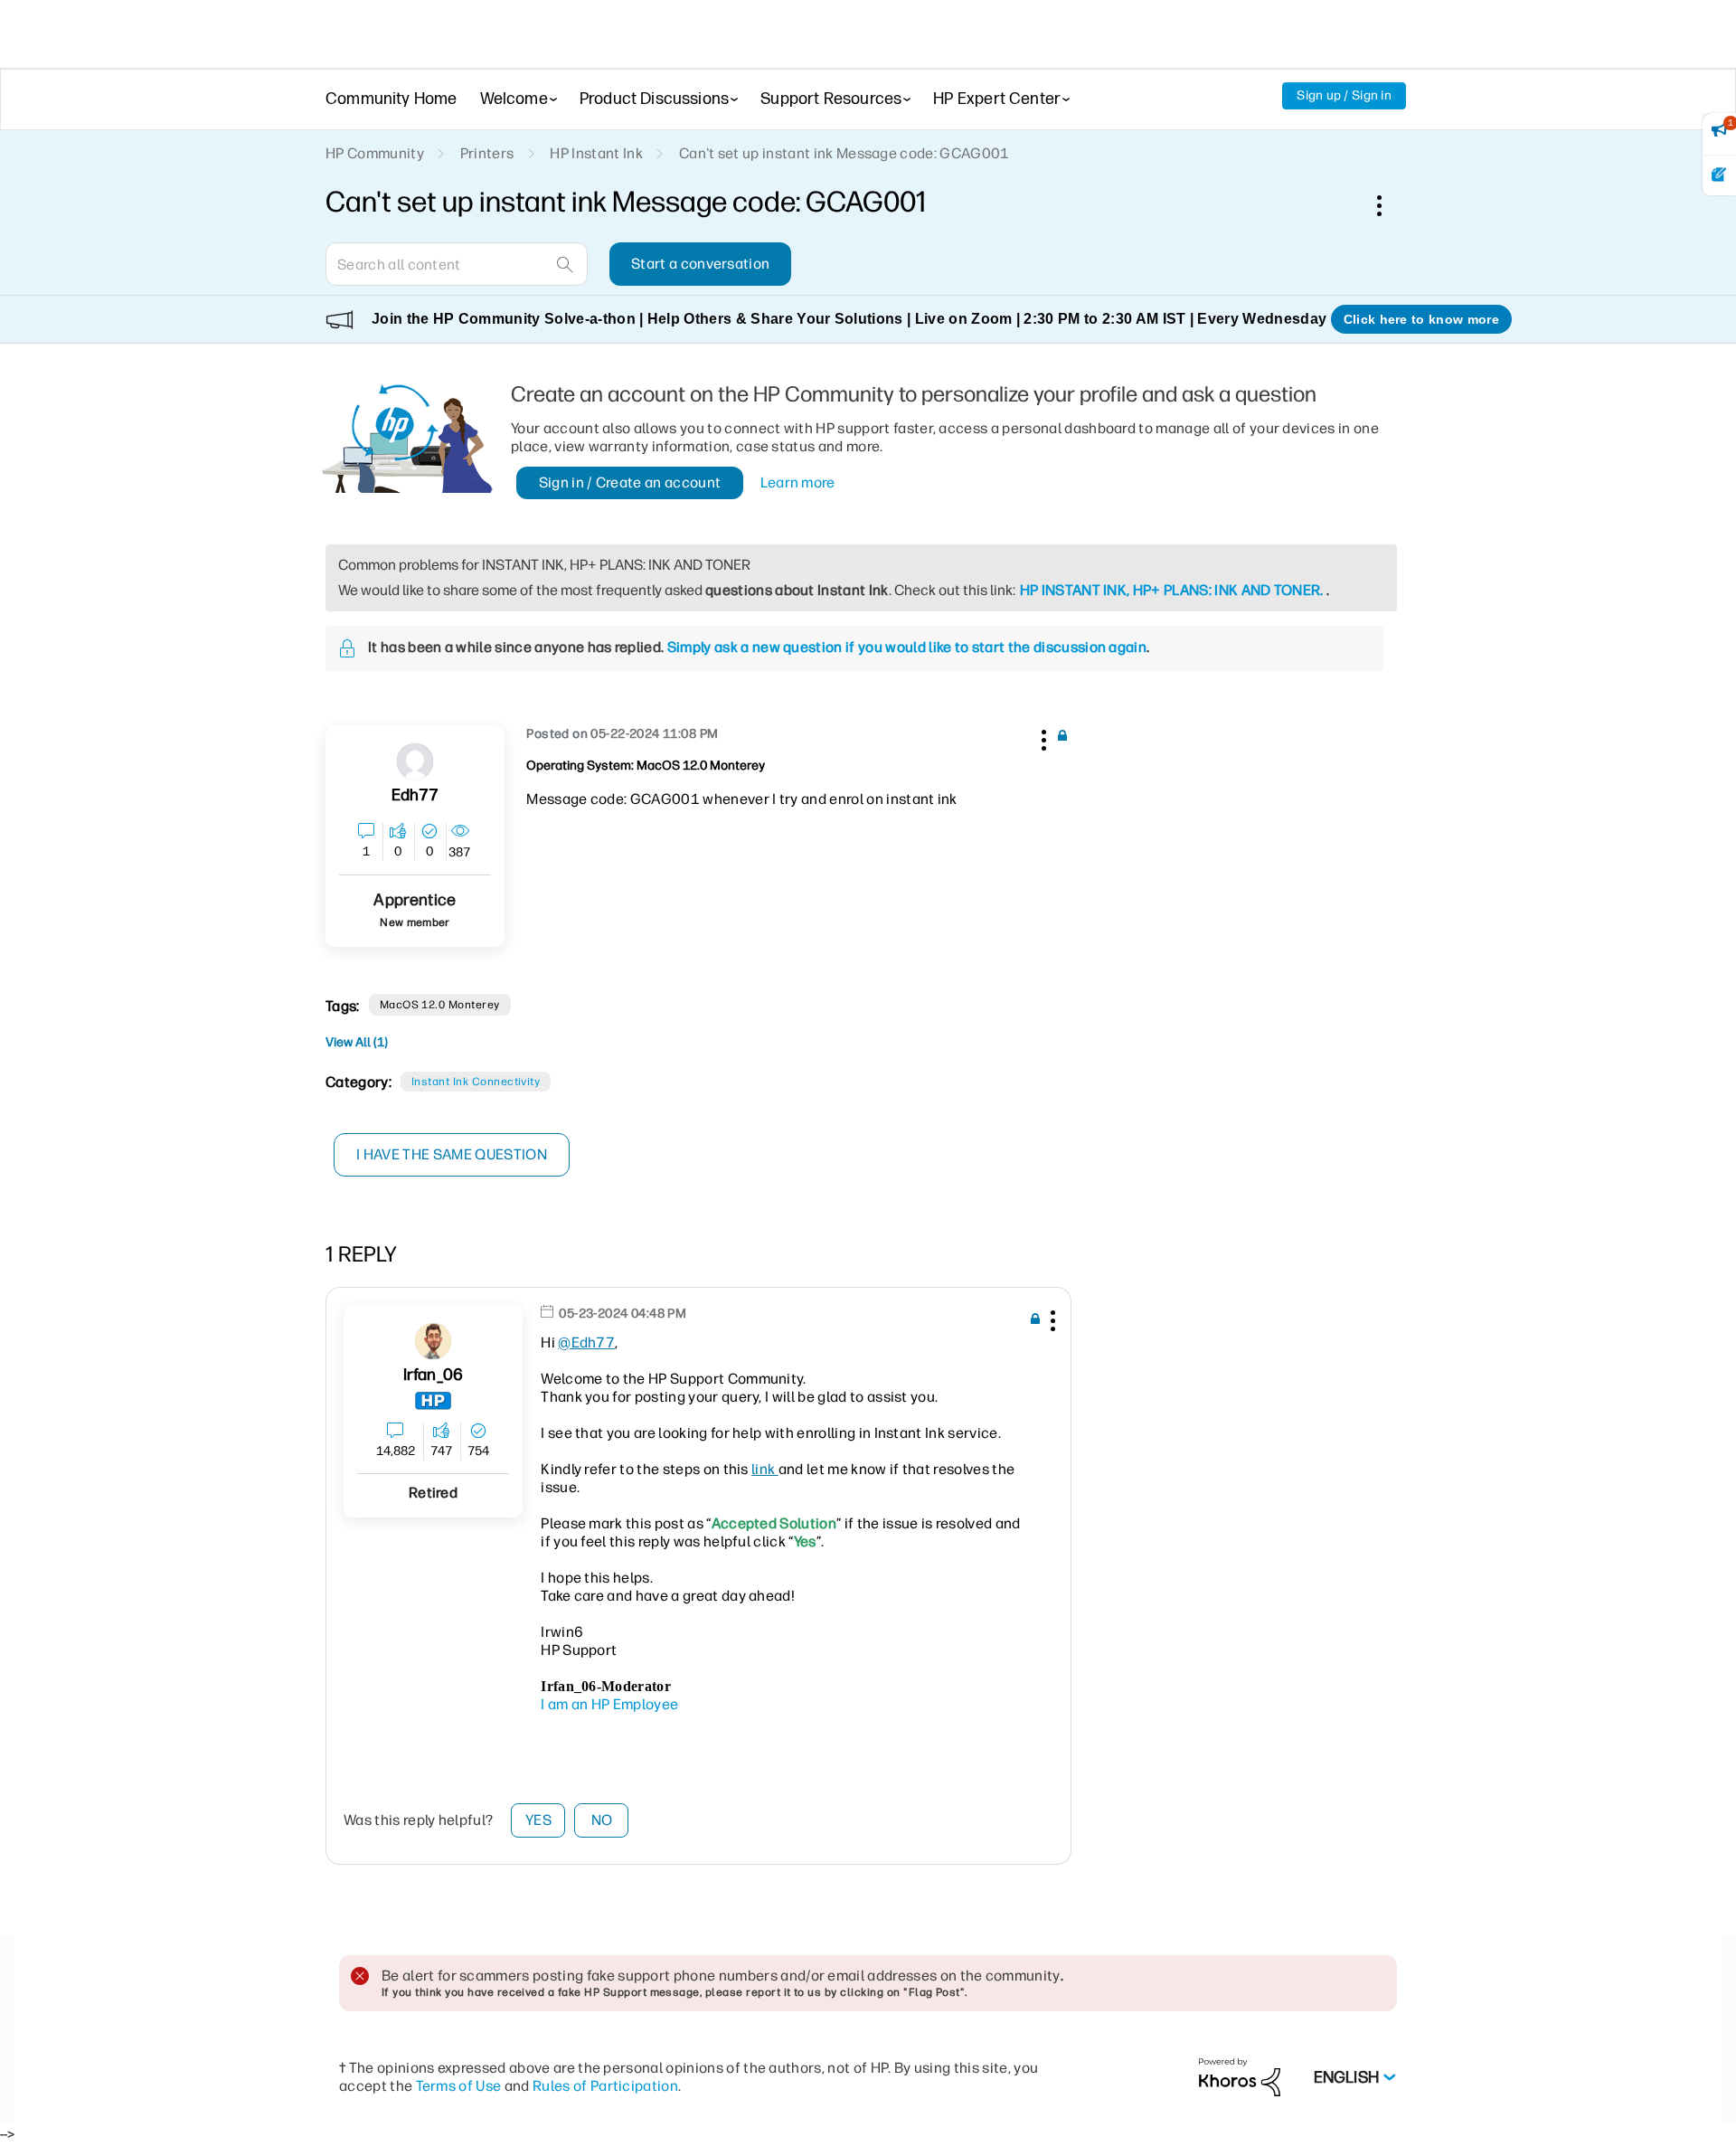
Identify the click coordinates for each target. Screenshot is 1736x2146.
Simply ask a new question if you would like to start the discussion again (907, 647)
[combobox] (457, 264)
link (765, 1469)
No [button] (602, 1820)
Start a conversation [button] (700, 264)
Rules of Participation (605, 2086)
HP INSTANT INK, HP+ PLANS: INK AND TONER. (1172, 590)
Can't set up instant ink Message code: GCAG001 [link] (844, 153)
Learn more (798, 482)
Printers (487, 153)
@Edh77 (586, 1342)
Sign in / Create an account (630, 482)
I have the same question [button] (452, 1154)
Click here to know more (1421, 319)
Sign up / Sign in (1344, 95)
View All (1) (357, 1042)
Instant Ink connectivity (476, 1082)
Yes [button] (538, 1820)
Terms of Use (459, 2086)
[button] (1042, 737)
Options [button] (1389, 205)
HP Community (375, 153)
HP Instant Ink (596, 153)
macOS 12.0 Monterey (440, 1005)
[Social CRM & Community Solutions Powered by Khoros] (1240, 2077)
